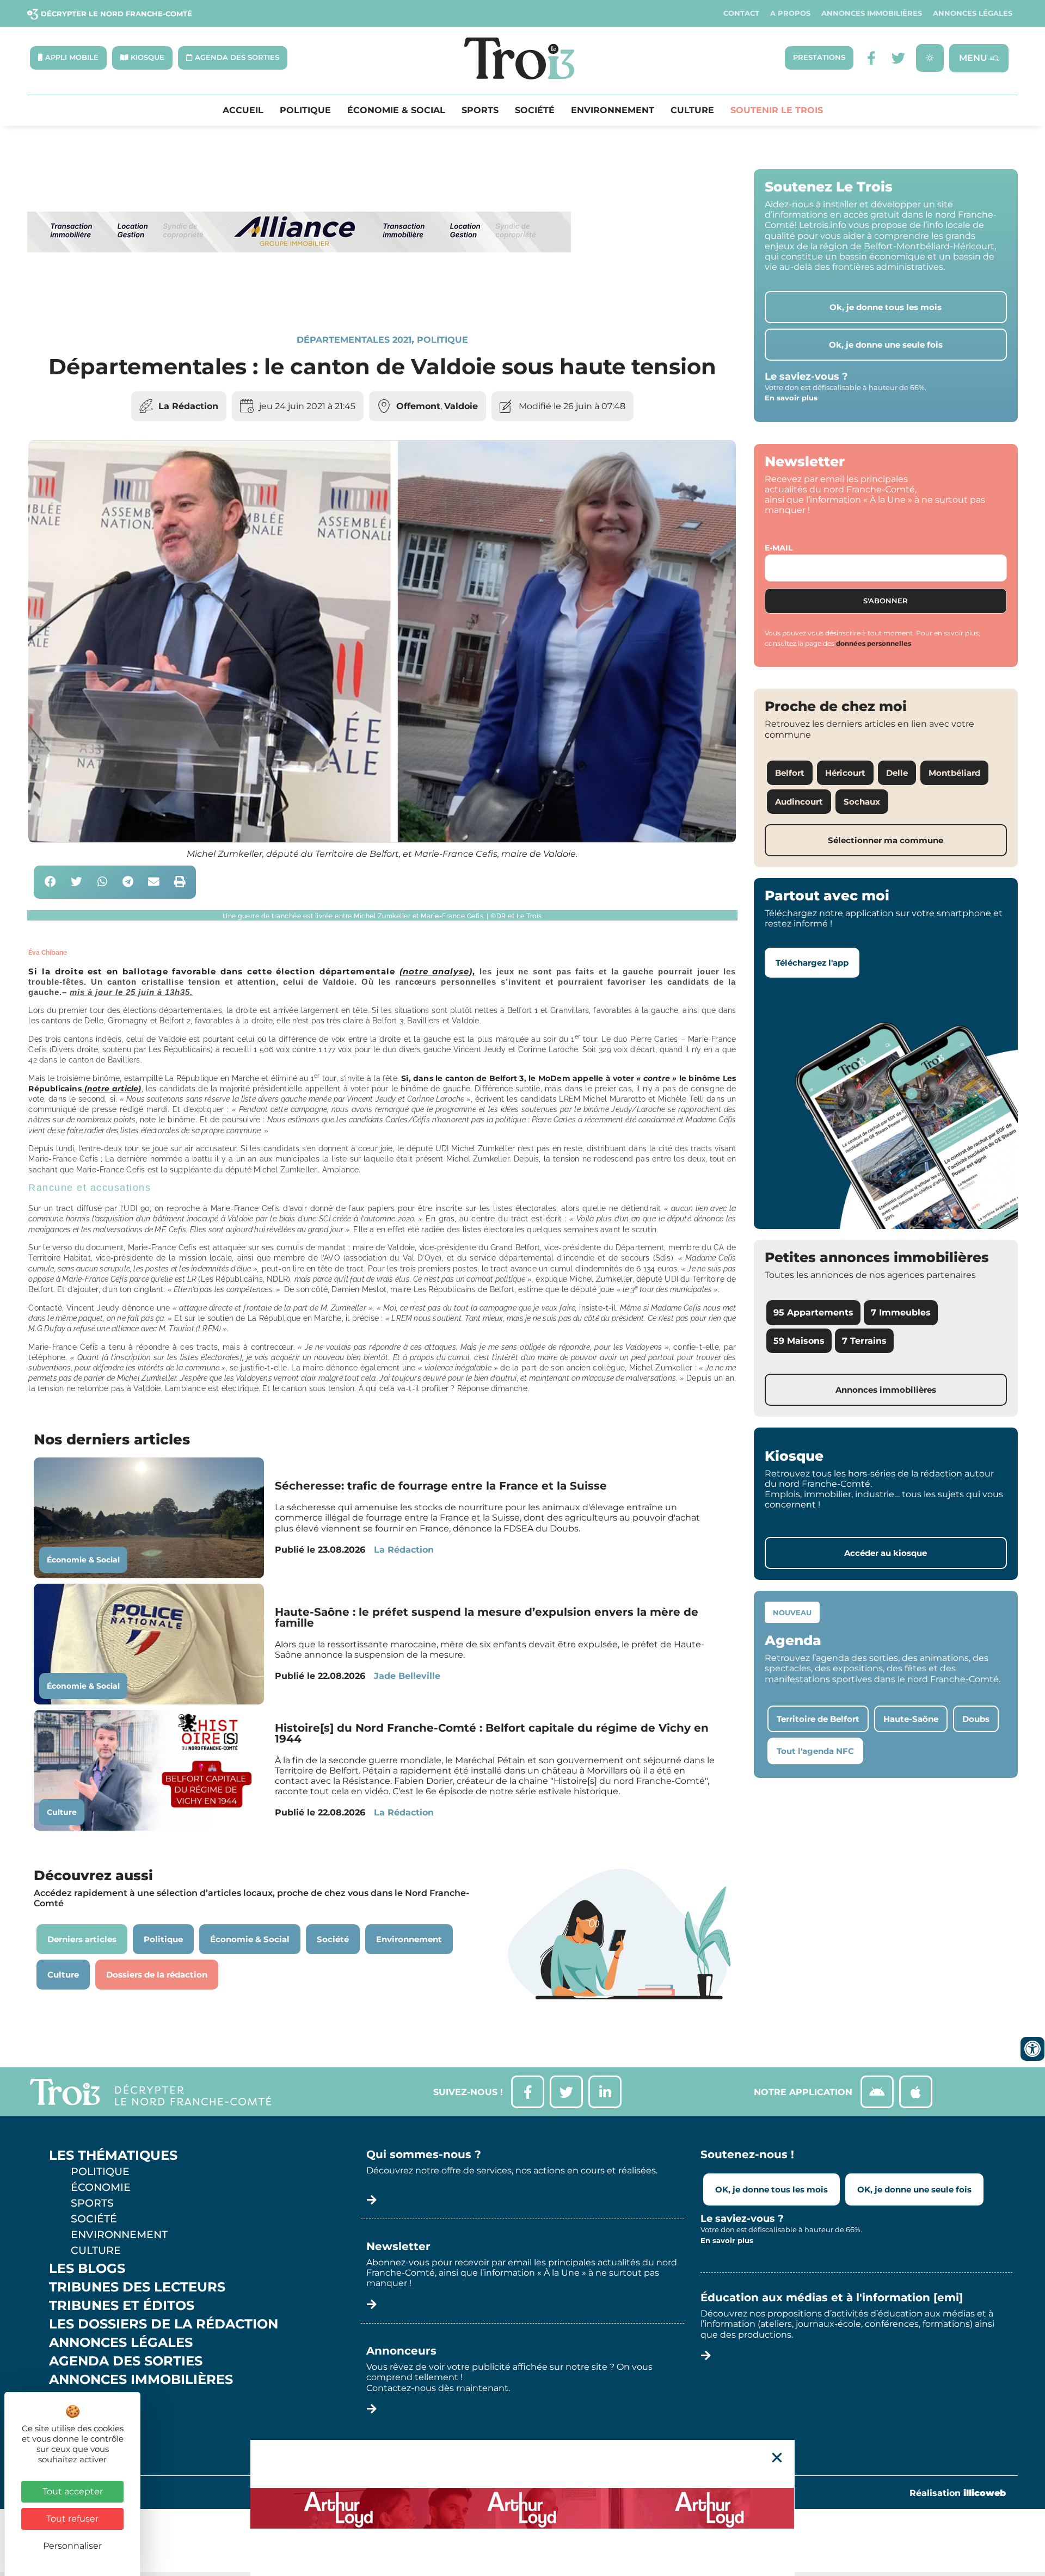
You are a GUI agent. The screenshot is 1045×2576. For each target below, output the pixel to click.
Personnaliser (72, 2546)
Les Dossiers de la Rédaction (164, 2324)
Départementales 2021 (354, 340)
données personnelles (874, 643)
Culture (692, 110)
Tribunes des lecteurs (137, 2287)
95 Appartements (813, 1312)
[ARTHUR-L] (522, 2508)
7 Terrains (864, 1341)
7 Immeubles (901, 1312)
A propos (790, 13)
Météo (73, 2417)
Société (535, 110)
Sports (480, 110)
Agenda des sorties (126, 2361)
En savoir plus (791, 398)
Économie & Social (396, 110)
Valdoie (461, 406)
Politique (305, 110)
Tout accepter (73, 2491)
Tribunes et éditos (122, 2306)
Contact (741, 13)
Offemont (418, 406)
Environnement (613, 110)
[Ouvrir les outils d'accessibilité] (1032, 2049)
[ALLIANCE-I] (299, 297)
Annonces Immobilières (872, 13)
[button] (50, 882)
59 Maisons (799, 1341)
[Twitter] (898, 58)
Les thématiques (113, 2155)
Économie (101, 2187)
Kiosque (81, 2398)
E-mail (779, 548)
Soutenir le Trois (777, 110)
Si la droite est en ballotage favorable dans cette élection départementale (252, 971)
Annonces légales (973, 13)
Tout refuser (72, 2519)
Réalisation (958, 2493)
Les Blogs (87, 2269)
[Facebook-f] (871, 58)
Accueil (243, 110)
